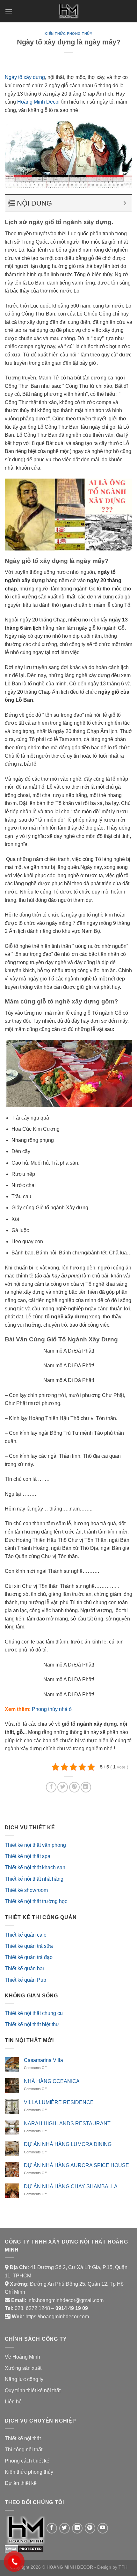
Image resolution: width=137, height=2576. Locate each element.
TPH (123, 2567)
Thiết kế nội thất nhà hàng (34, 1879)
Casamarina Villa (43, 2060)
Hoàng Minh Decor (39, 102)
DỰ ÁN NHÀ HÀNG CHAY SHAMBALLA (71, 2186)
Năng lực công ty (24, 2379)
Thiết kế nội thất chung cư (34, 2013)
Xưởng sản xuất (23, 2368)
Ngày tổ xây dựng (25, 77)
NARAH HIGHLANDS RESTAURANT (67, 2123)
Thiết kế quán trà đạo (29, 1957)
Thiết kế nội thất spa (28, 1856)
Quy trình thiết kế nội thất (33, 2390)
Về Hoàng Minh (22, 2357)
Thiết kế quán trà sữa (29, 1946)
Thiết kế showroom (26, 1890)
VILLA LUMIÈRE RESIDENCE (59, 2102)
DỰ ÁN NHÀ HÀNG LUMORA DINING (68, 2144)
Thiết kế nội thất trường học (36, 1901)
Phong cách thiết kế (27, 2461)
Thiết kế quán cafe (26, 1935)
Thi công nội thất (24, 2450)
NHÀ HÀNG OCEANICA (52, 2081)
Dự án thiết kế (21, 2483)
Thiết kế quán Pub (25, 1980)
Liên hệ (13, 2402)
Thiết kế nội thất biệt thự (32, 2024)
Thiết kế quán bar (25, 1968)
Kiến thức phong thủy (68, 34)
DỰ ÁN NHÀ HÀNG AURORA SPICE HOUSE (76, 2165)
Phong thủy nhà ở (52, 1709)
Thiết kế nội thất (23, 2438)
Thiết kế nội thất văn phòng (35, 1845)
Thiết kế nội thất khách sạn (35, 1867)
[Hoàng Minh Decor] (68, 11)
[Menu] (9, 11)
